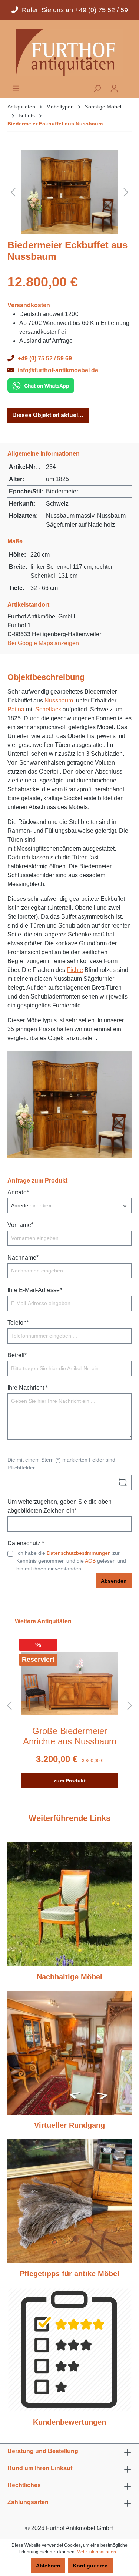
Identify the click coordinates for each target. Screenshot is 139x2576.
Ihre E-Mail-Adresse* (35, 1290)
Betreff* (17, 1355)
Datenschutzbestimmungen (79, 1553)
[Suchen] (97, 88)
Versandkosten (29, 305)
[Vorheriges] (13, 192)
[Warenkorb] (127, 86)
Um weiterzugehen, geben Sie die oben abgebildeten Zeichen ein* (59, 1506)
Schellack (48, 709)
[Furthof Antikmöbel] (69, 52)
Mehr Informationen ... (99, 2552)
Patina (16, 709)
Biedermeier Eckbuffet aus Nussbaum (55, 124)
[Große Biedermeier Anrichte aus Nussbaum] (69, 1683)
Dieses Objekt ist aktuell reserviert (51, 415)
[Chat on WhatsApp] (41, 385)
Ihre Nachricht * (28, 1388)
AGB (90, 1561)
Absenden (114, 1581)
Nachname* (23, 1257)
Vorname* (20, 1225)
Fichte (75, 970)
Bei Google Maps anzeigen (43, 643)
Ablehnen (48, 2566)
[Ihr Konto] (114, 88)
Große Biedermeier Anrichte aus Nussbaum (70, 1736)
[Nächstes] (126, 192)
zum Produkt (70, 1781)
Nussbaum (59, 700)
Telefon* (18, 1323)
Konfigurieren (90, 2566)
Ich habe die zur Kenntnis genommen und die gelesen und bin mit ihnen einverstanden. (71, 1561)
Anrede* (18, 1192)
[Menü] (16, 88)
